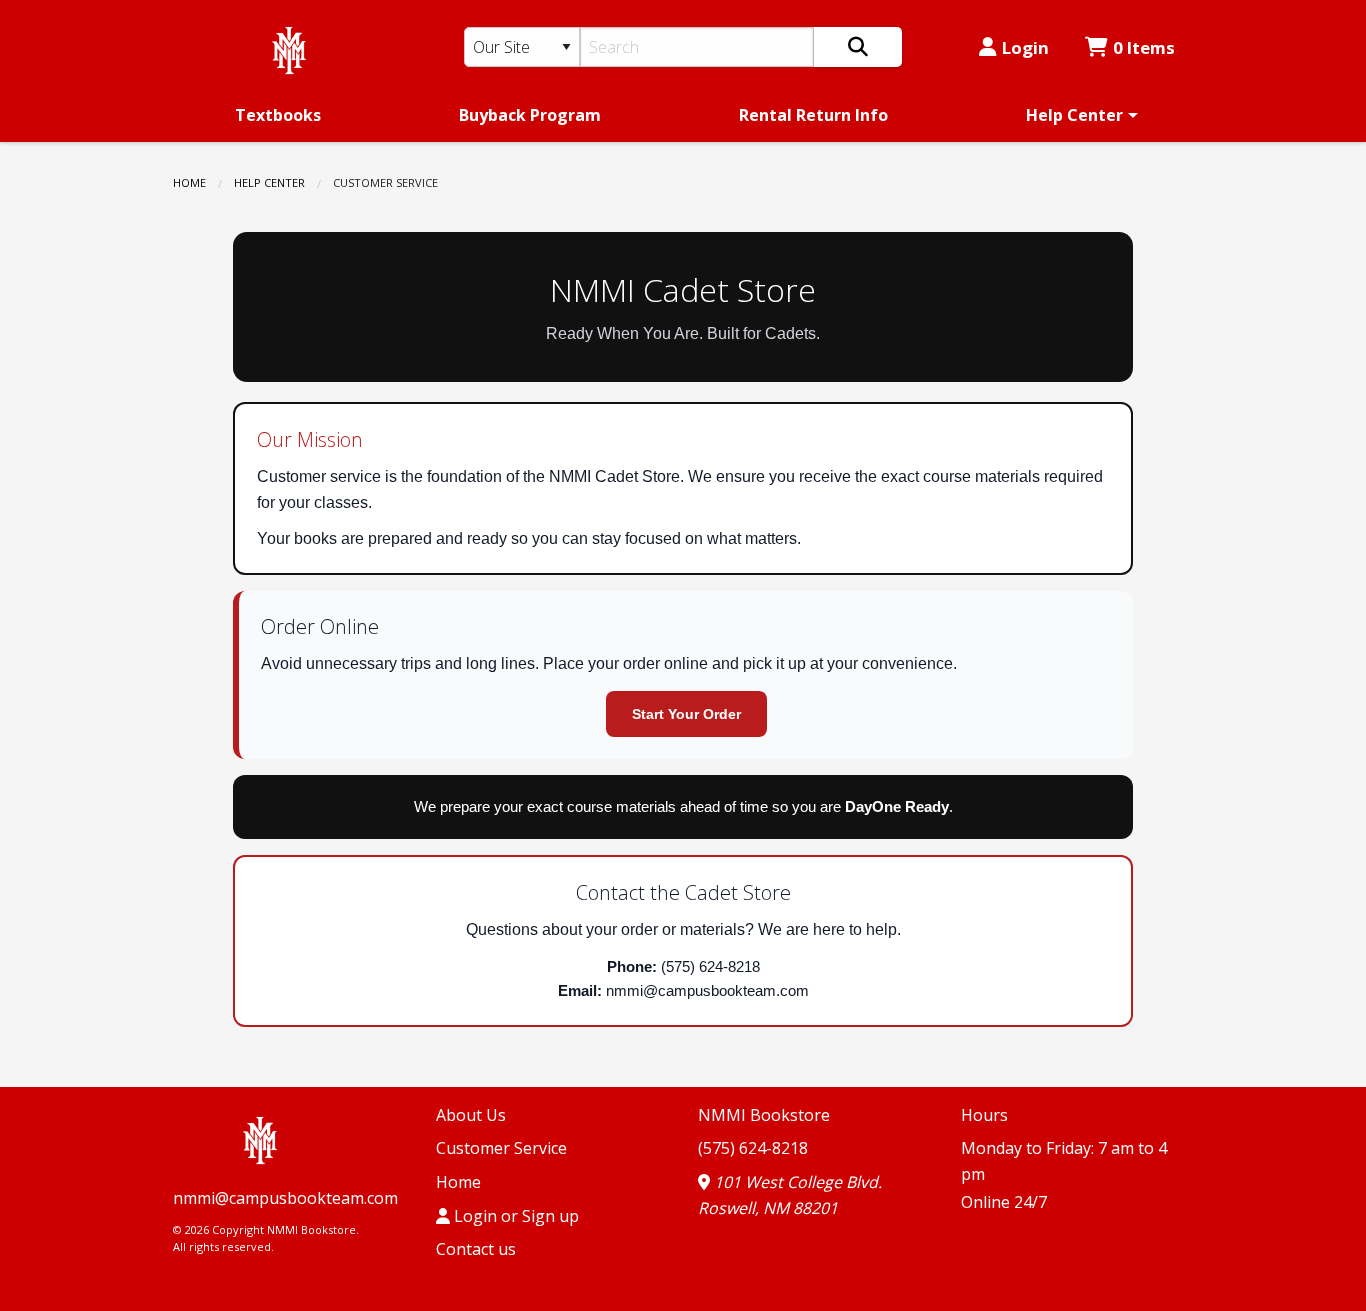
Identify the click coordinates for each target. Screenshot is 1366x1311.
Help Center (1074, 115)
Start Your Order (686, 714)
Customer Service (501, 1148)
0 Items (1144, 47)
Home (189, 182)
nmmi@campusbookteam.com (285, 1198)
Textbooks (278, 115)
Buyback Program (530, 115)
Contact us (476, 1249)
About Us (471, 1115)
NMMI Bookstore (764, 1115)
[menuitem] (278, 115)
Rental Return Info (813, 115)
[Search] (858, 47)
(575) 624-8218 (753, 1148)
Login (1025, 47)
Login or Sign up (514, 1216)
